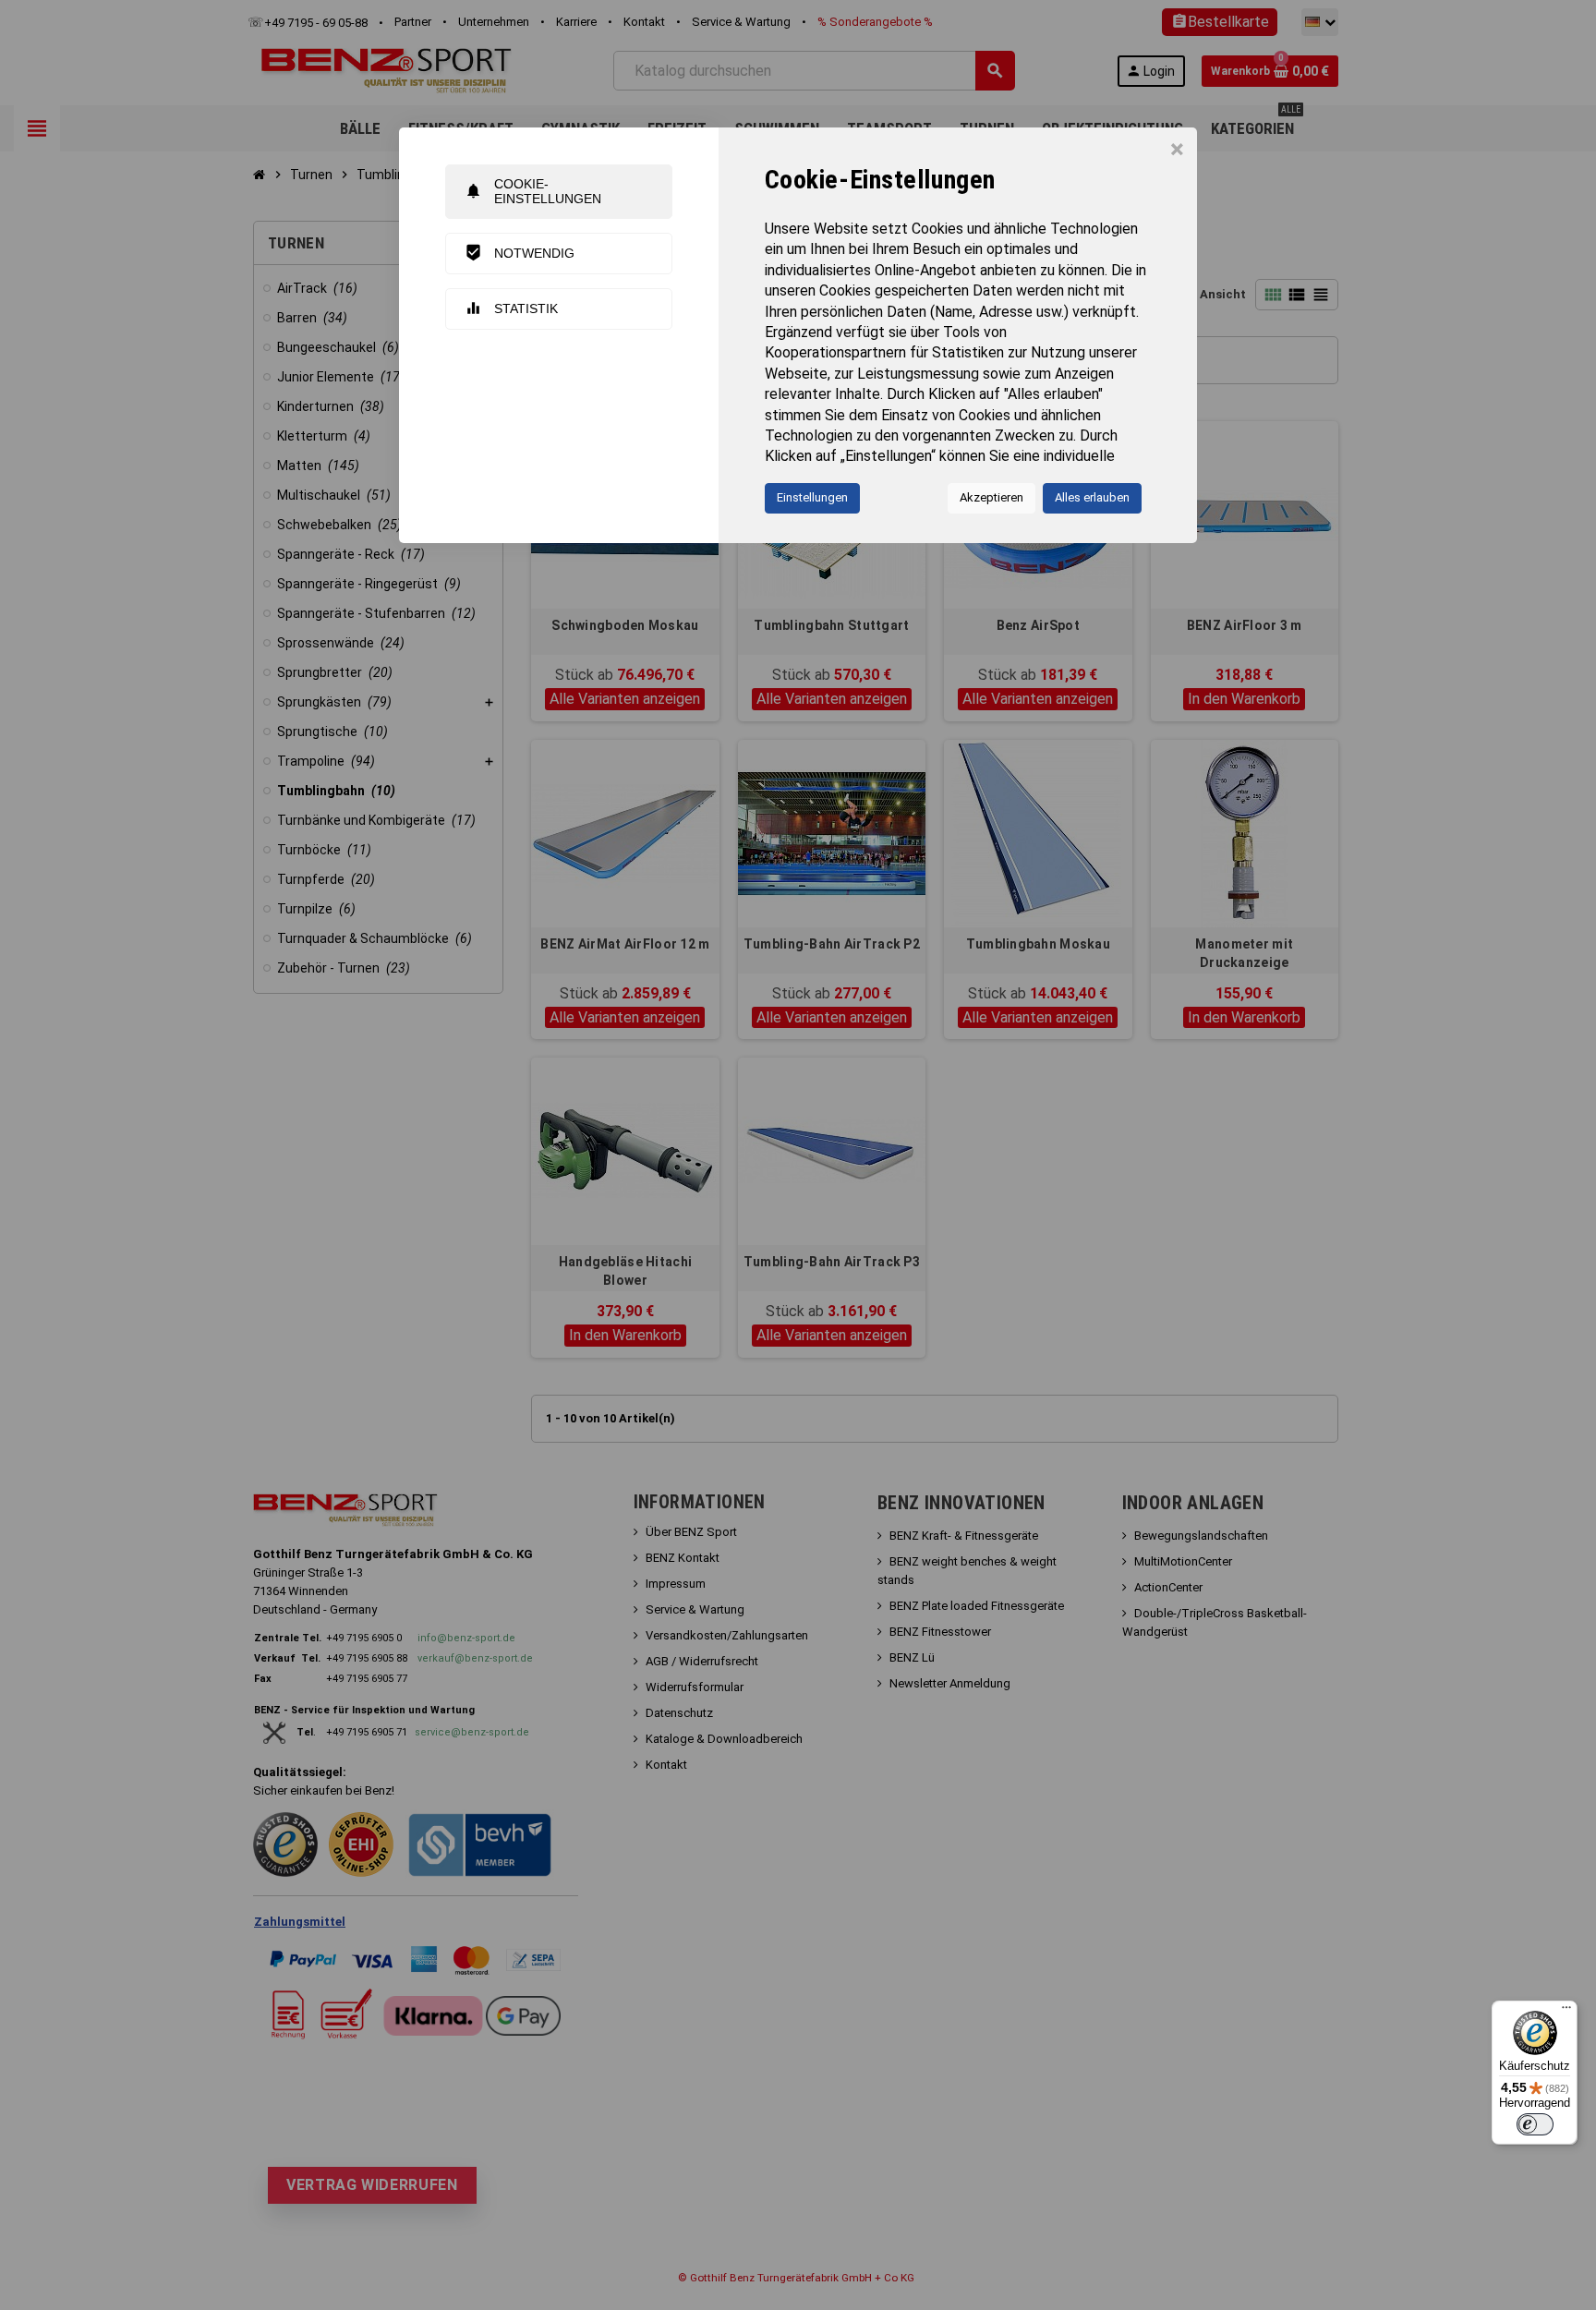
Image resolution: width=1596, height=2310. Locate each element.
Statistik (511, 308)
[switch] (1535, 2124)
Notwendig (520, 253)
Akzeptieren (991, 497)
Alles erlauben (1092, 497)
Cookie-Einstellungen (533, 191)
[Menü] (1566, 2012)
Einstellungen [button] (812, 497)
